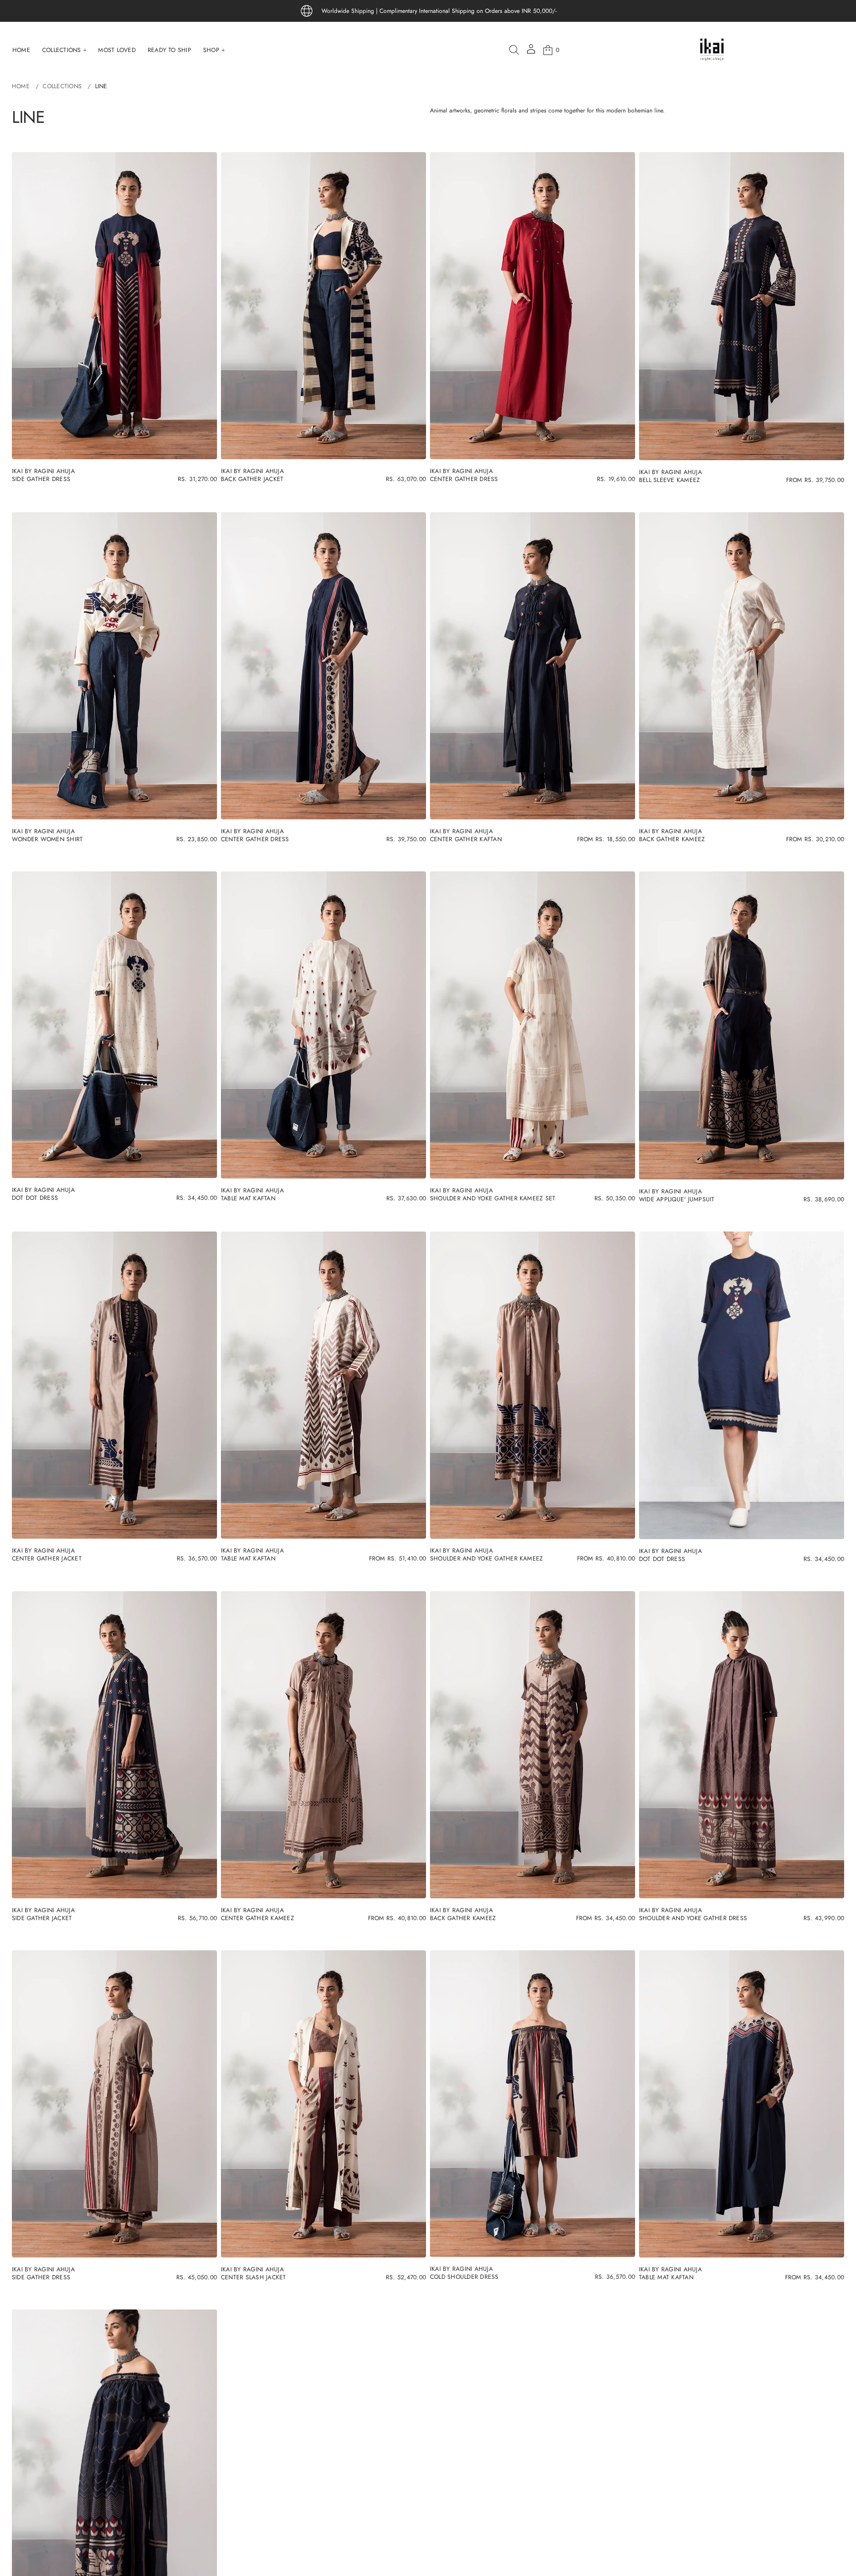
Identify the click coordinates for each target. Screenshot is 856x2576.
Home (21, 86)
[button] (514, 50)
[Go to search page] (514, 50)
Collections (62, 86)
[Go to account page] (531, 52)
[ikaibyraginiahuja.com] (712, 50)
